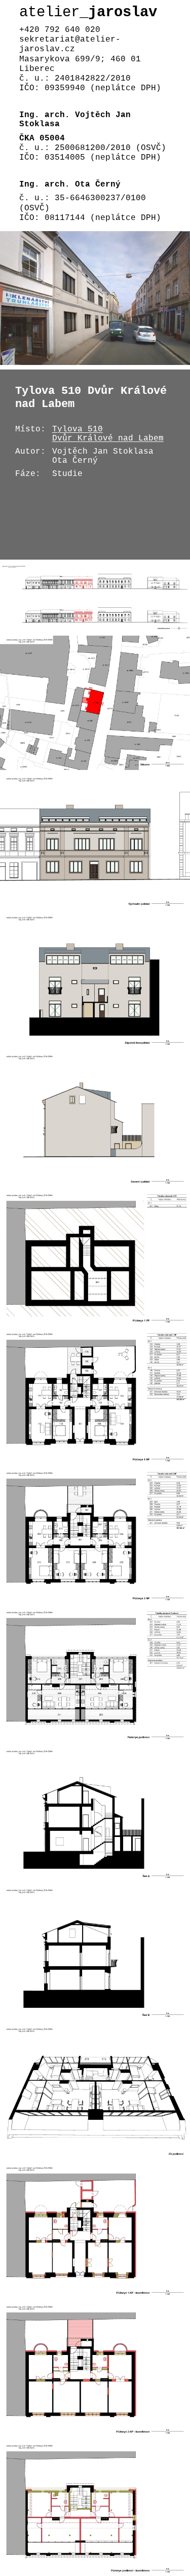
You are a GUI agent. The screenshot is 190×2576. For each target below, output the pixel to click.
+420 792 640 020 (60, 30)
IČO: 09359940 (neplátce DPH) (90, 88)
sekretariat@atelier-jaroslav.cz (70, 44)
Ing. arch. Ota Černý (70, 185)
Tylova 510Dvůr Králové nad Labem (108, 434)
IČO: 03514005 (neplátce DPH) (90, 158)
